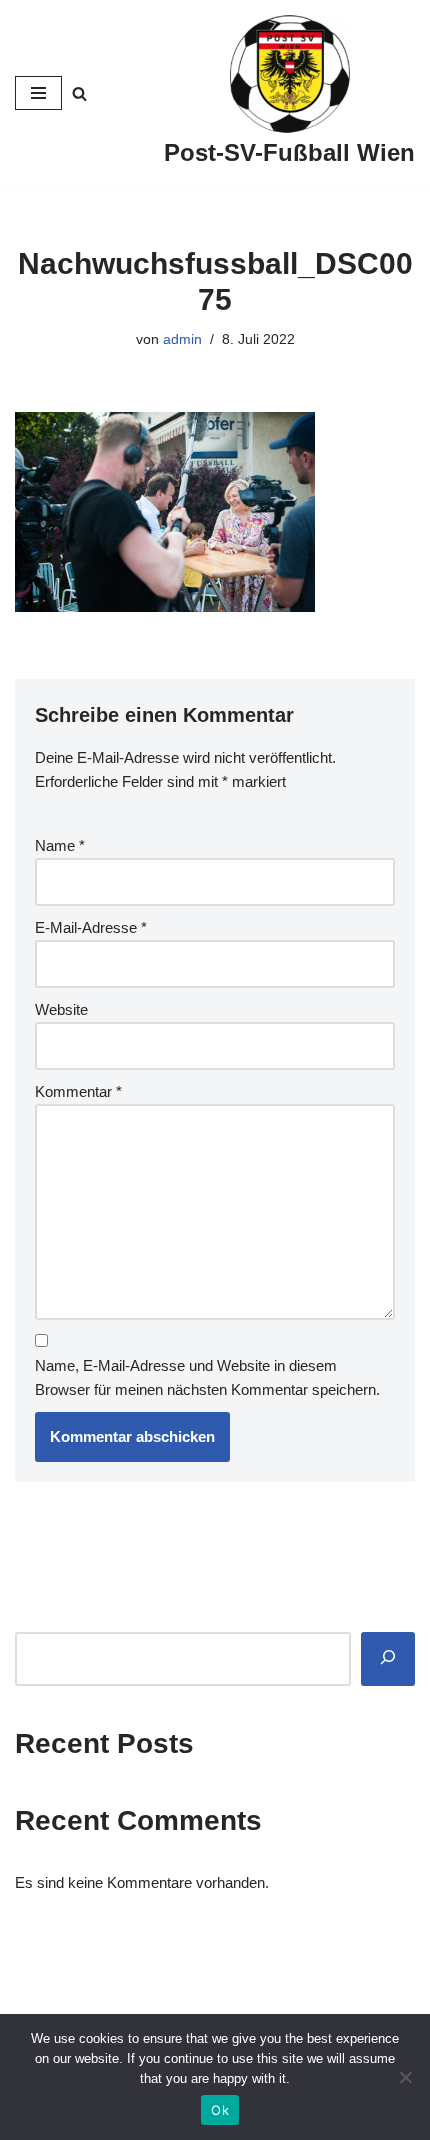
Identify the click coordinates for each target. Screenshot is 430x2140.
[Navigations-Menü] (38, 93)
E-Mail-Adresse (91, 927)
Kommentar (78, 1091)
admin (182, 339)
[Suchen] (388, 1659)
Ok (220, 2110)
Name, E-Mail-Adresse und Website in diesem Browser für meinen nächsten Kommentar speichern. (207, 1377)
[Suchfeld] (79, 93)
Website (61, 1009)
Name (60, 845)
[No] (405, 2077)
